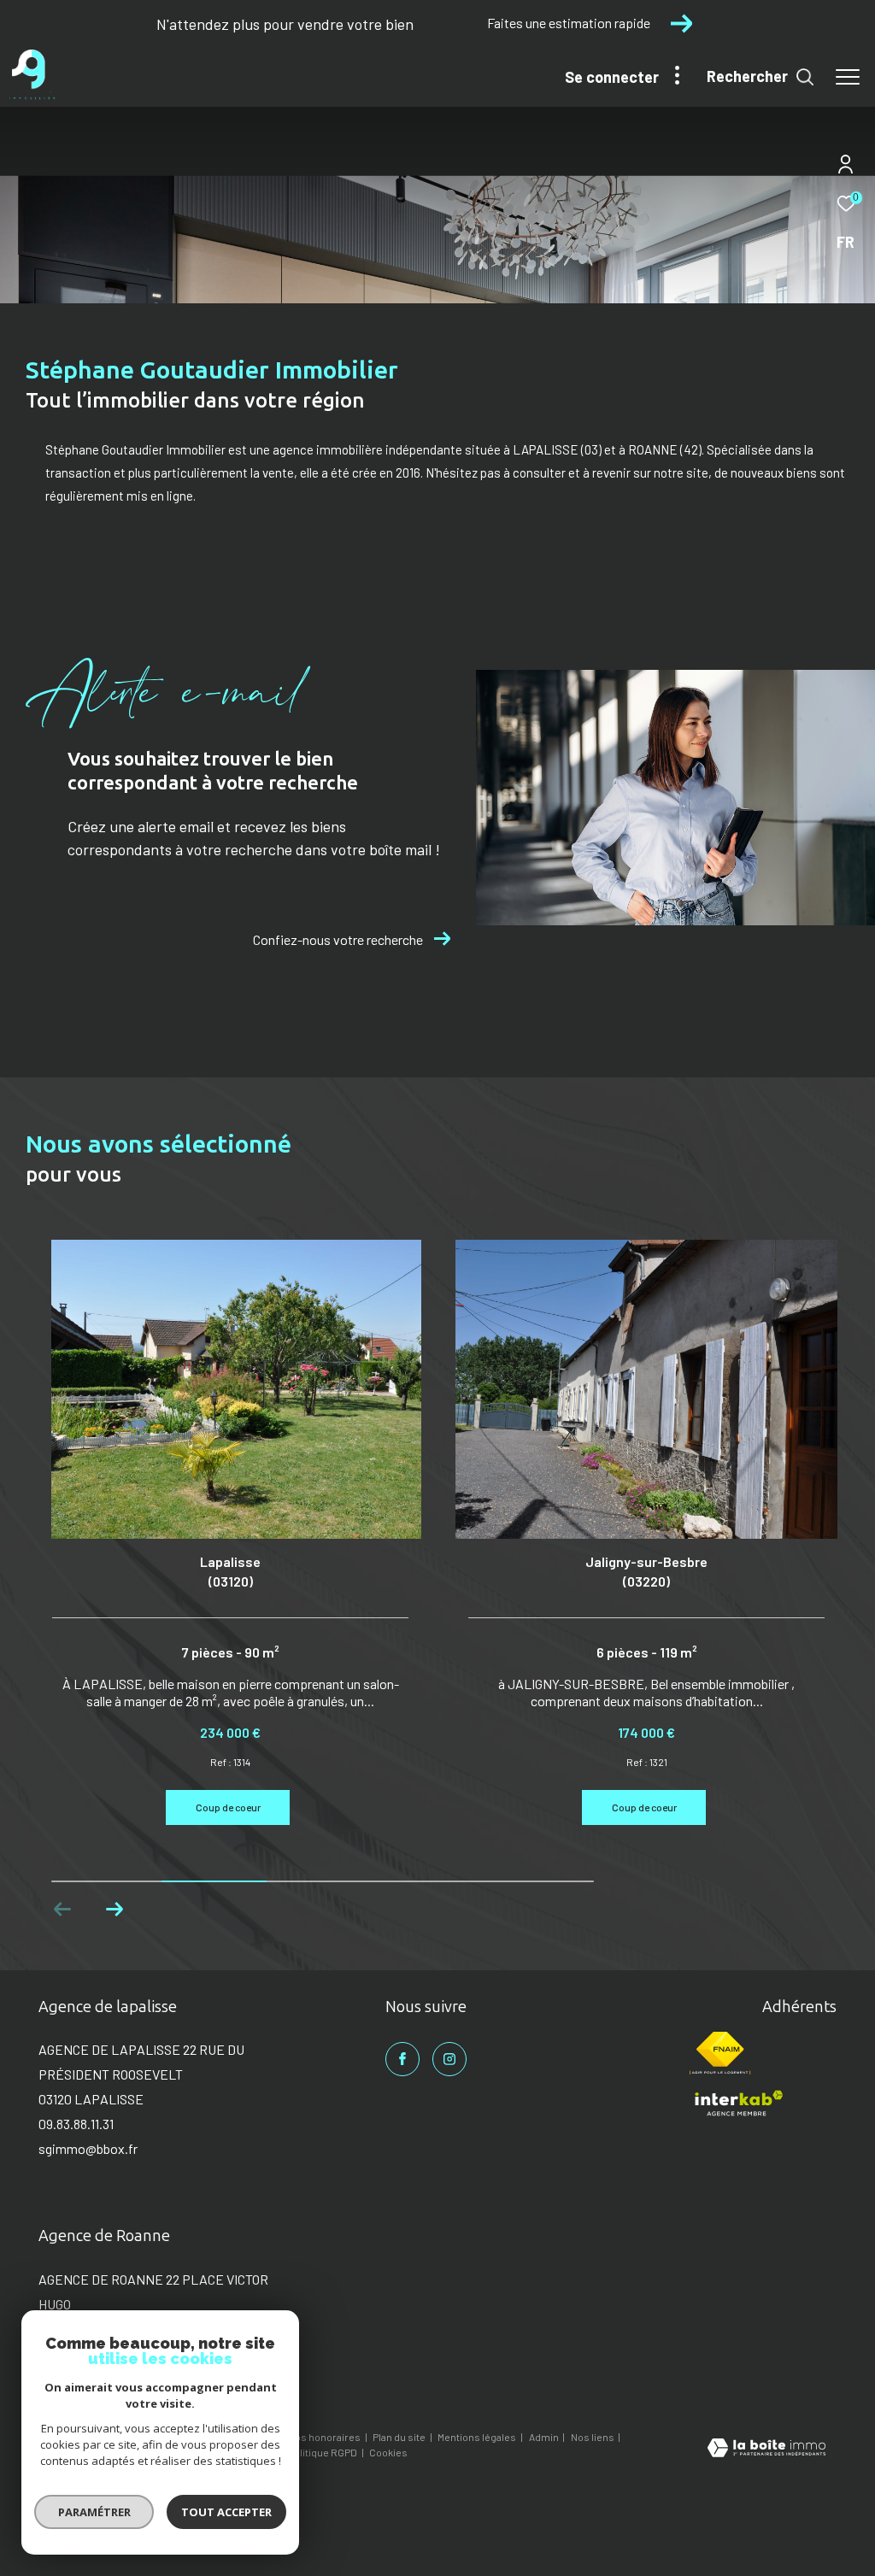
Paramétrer (94, 2512)
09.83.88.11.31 (76, 2124)
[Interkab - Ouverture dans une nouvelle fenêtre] (738, 2104)
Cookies (388, 2453)
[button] (114, 1910)
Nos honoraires (325, 2437)
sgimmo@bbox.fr (88, 2148)
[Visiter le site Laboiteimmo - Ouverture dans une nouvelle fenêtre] (766, 2449)
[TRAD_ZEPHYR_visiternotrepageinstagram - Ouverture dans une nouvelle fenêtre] (449, 2059)
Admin (545, 2437)
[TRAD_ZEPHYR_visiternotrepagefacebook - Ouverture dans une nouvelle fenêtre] (402, 2059)
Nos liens (593, 2437)
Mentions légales (478, 2437)
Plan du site (400, 2437)
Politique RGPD (323, 2452)
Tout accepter (226, 2512)
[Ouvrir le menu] (848, 77)
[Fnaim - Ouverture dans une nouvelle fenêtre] (720, 2053)
